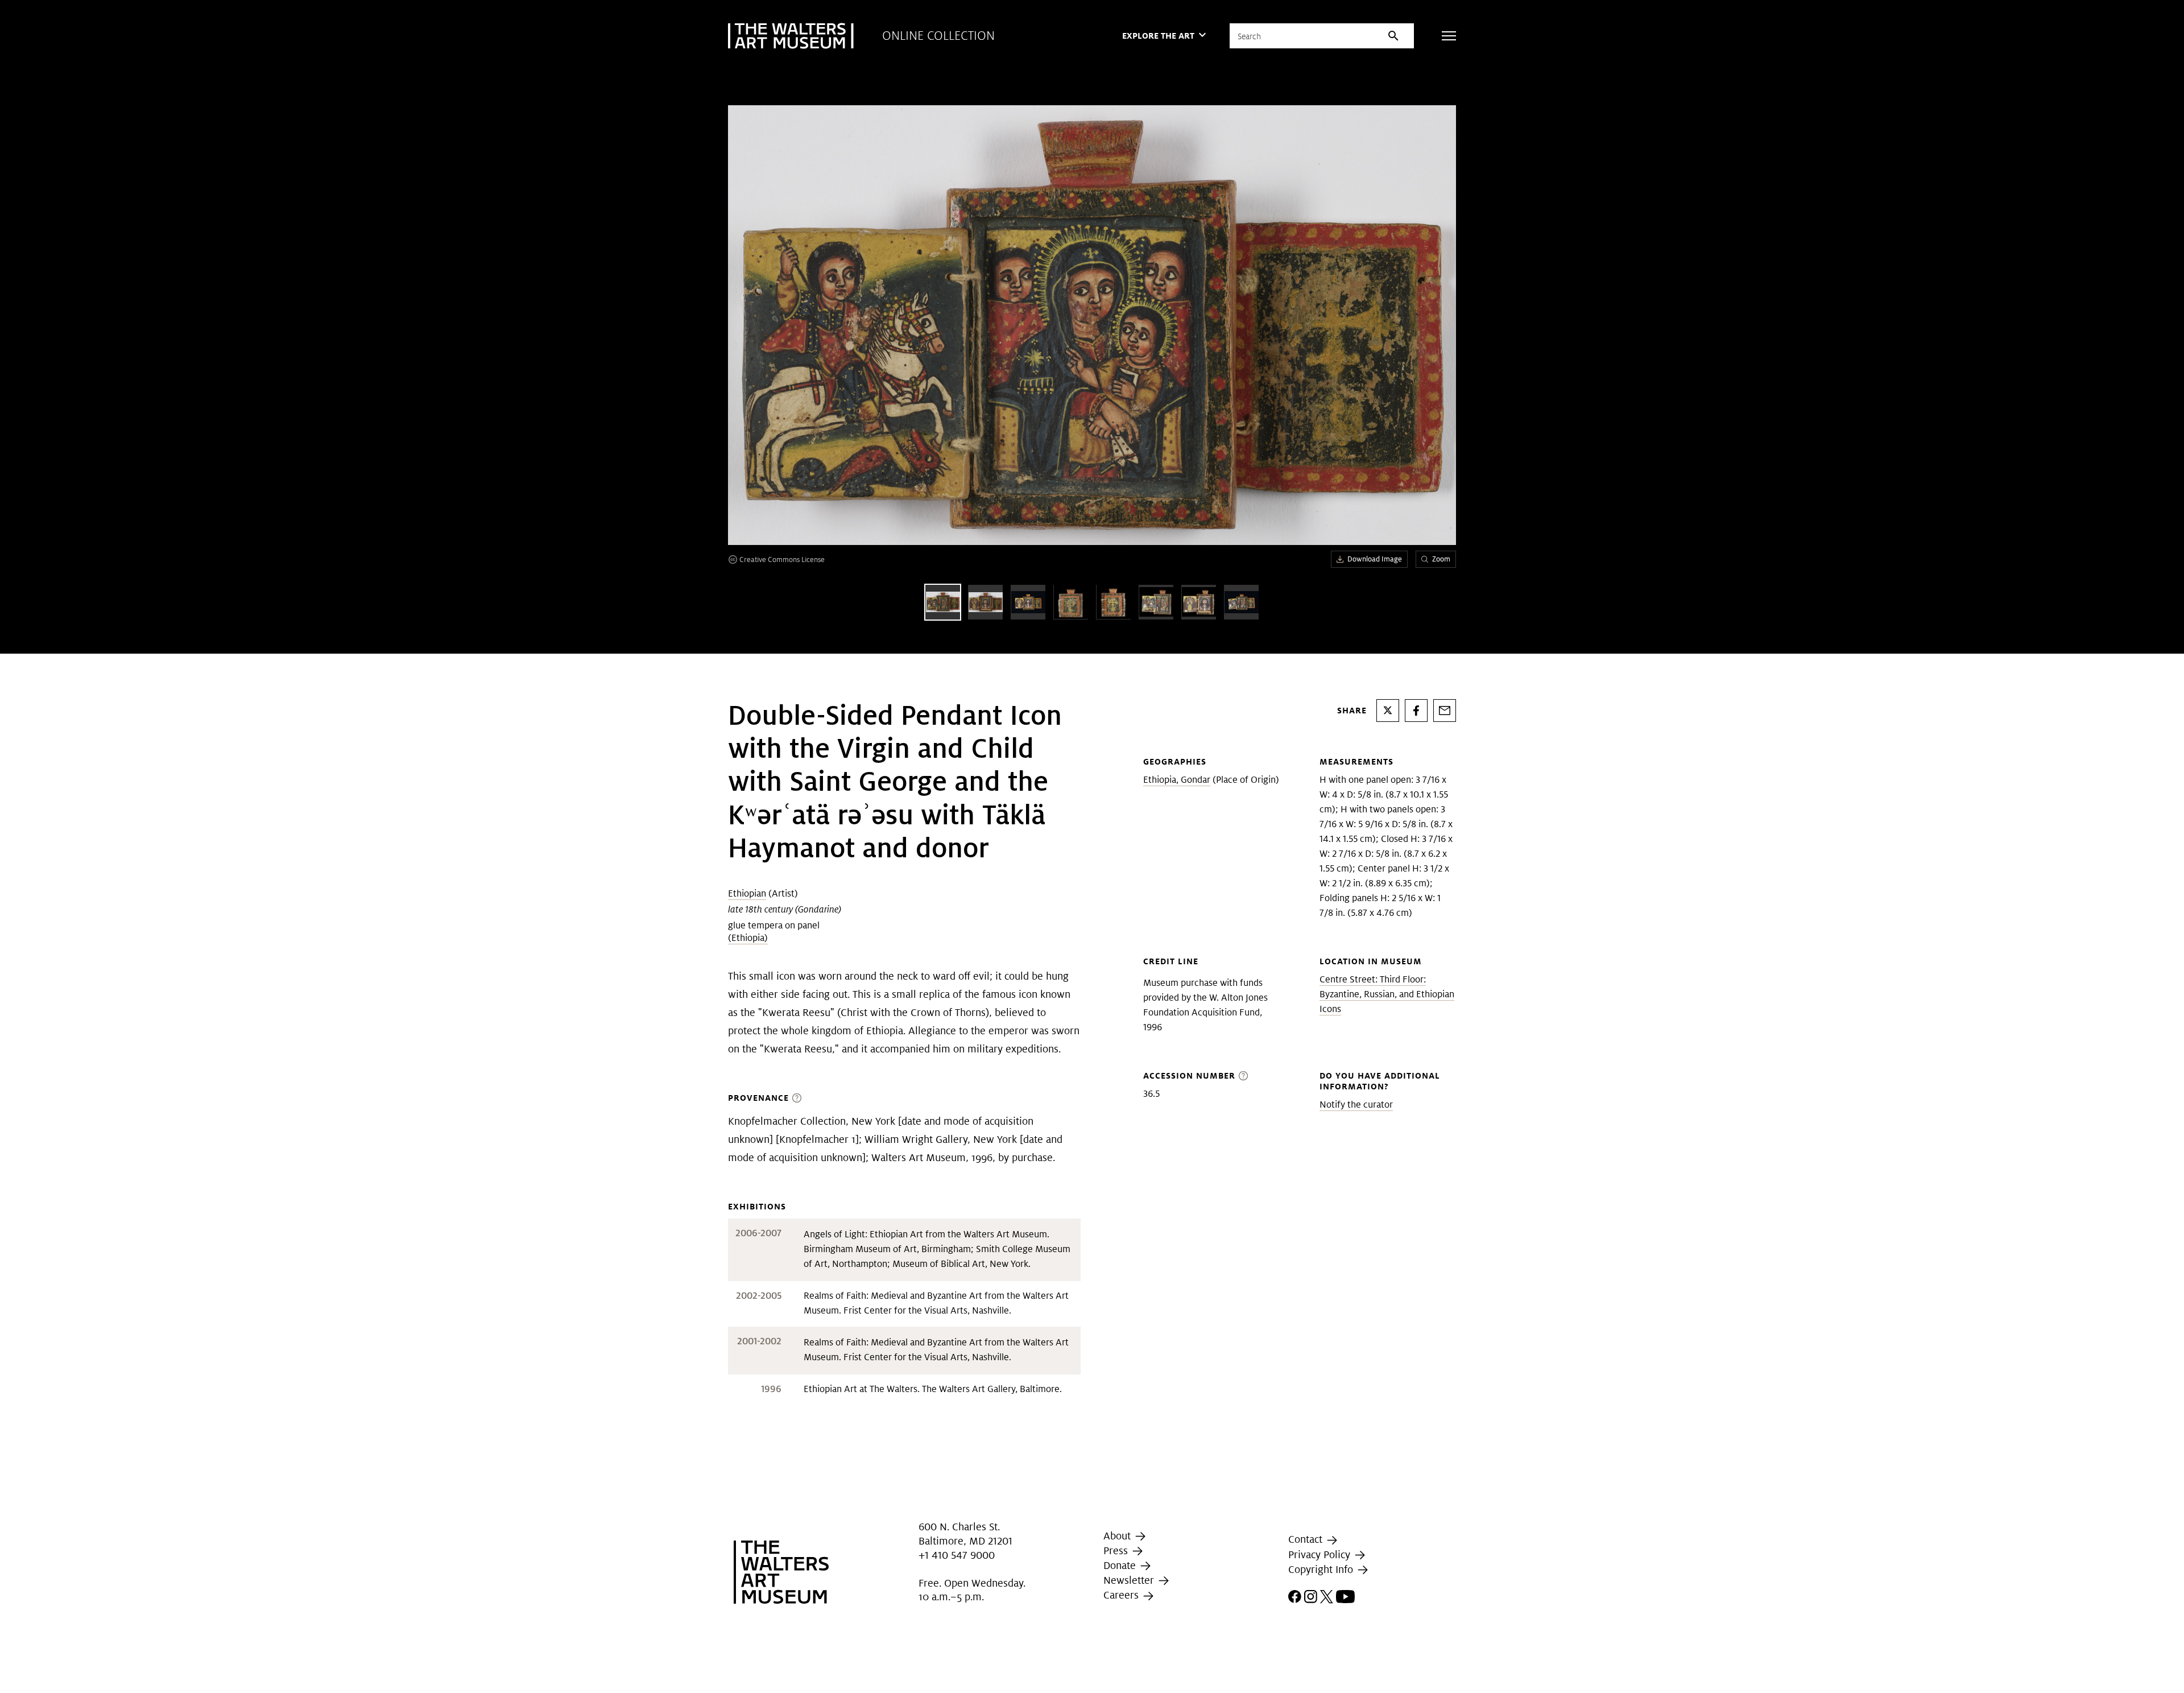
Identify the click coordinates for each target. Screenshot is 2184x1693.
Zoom (1441, 559)
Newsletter (1130, 1580)
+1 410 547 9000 (957, 1556)
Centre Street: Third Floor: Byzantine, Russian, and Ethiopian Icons (1387, 994)
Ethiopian (747, 893)
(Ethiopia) (748, 938)
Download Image (1375, 559)
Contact (1307, 1539)
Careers (1122, 1595)
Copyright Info (1322, 1569)
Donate (1121, 1565)
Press (1117, 1550)
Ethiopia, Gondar (1177, 780)
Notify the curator (1356, 1104)
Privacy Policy (1321, 1554)
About (1118, 1536)
